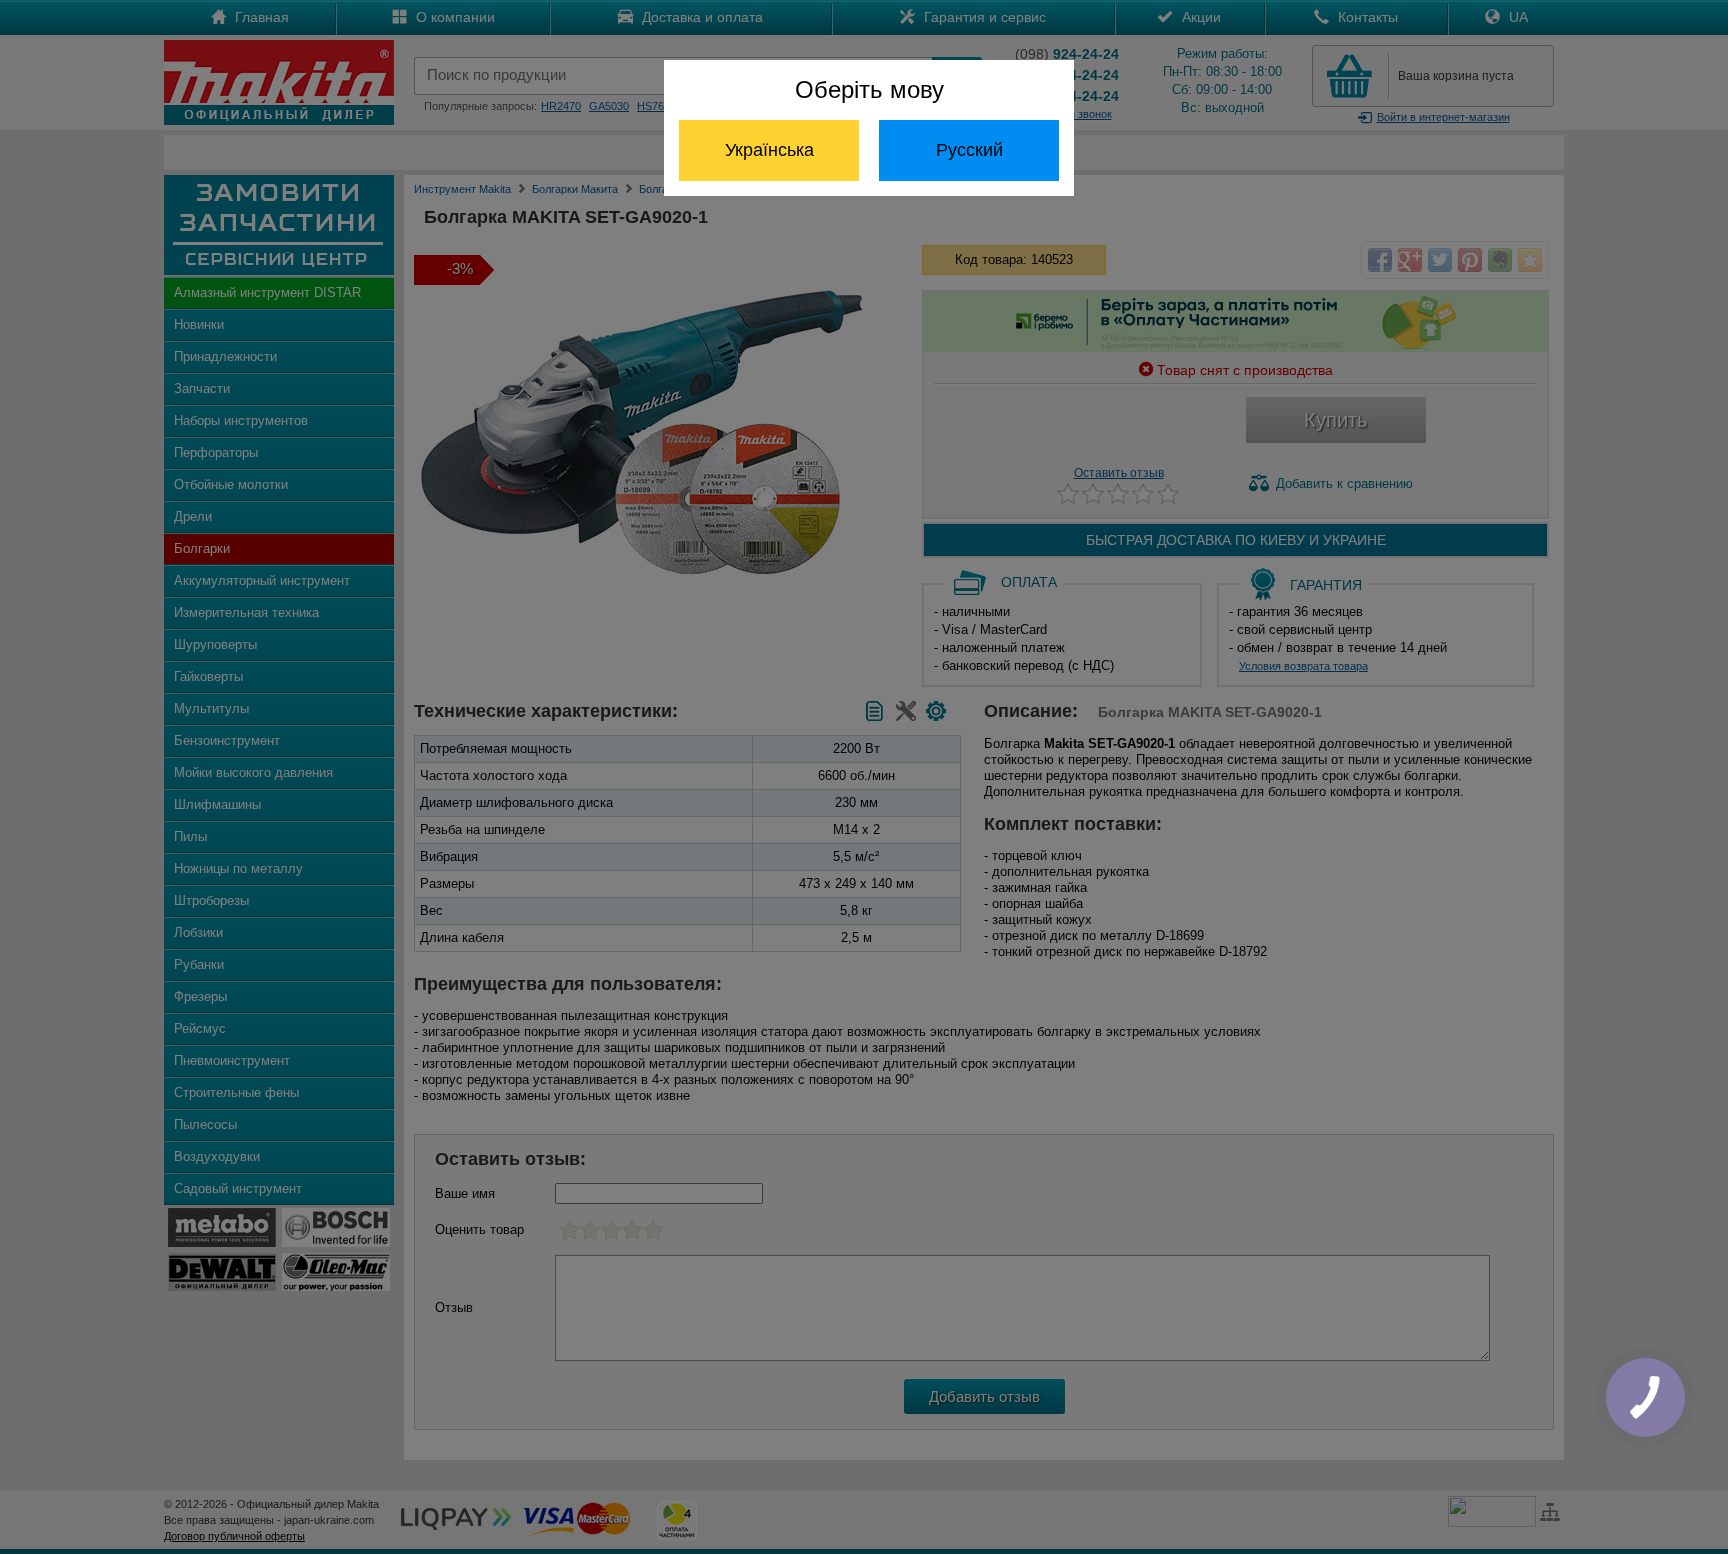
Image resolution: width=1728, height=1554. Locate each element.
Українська (769, 150)
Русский (969, 150)
